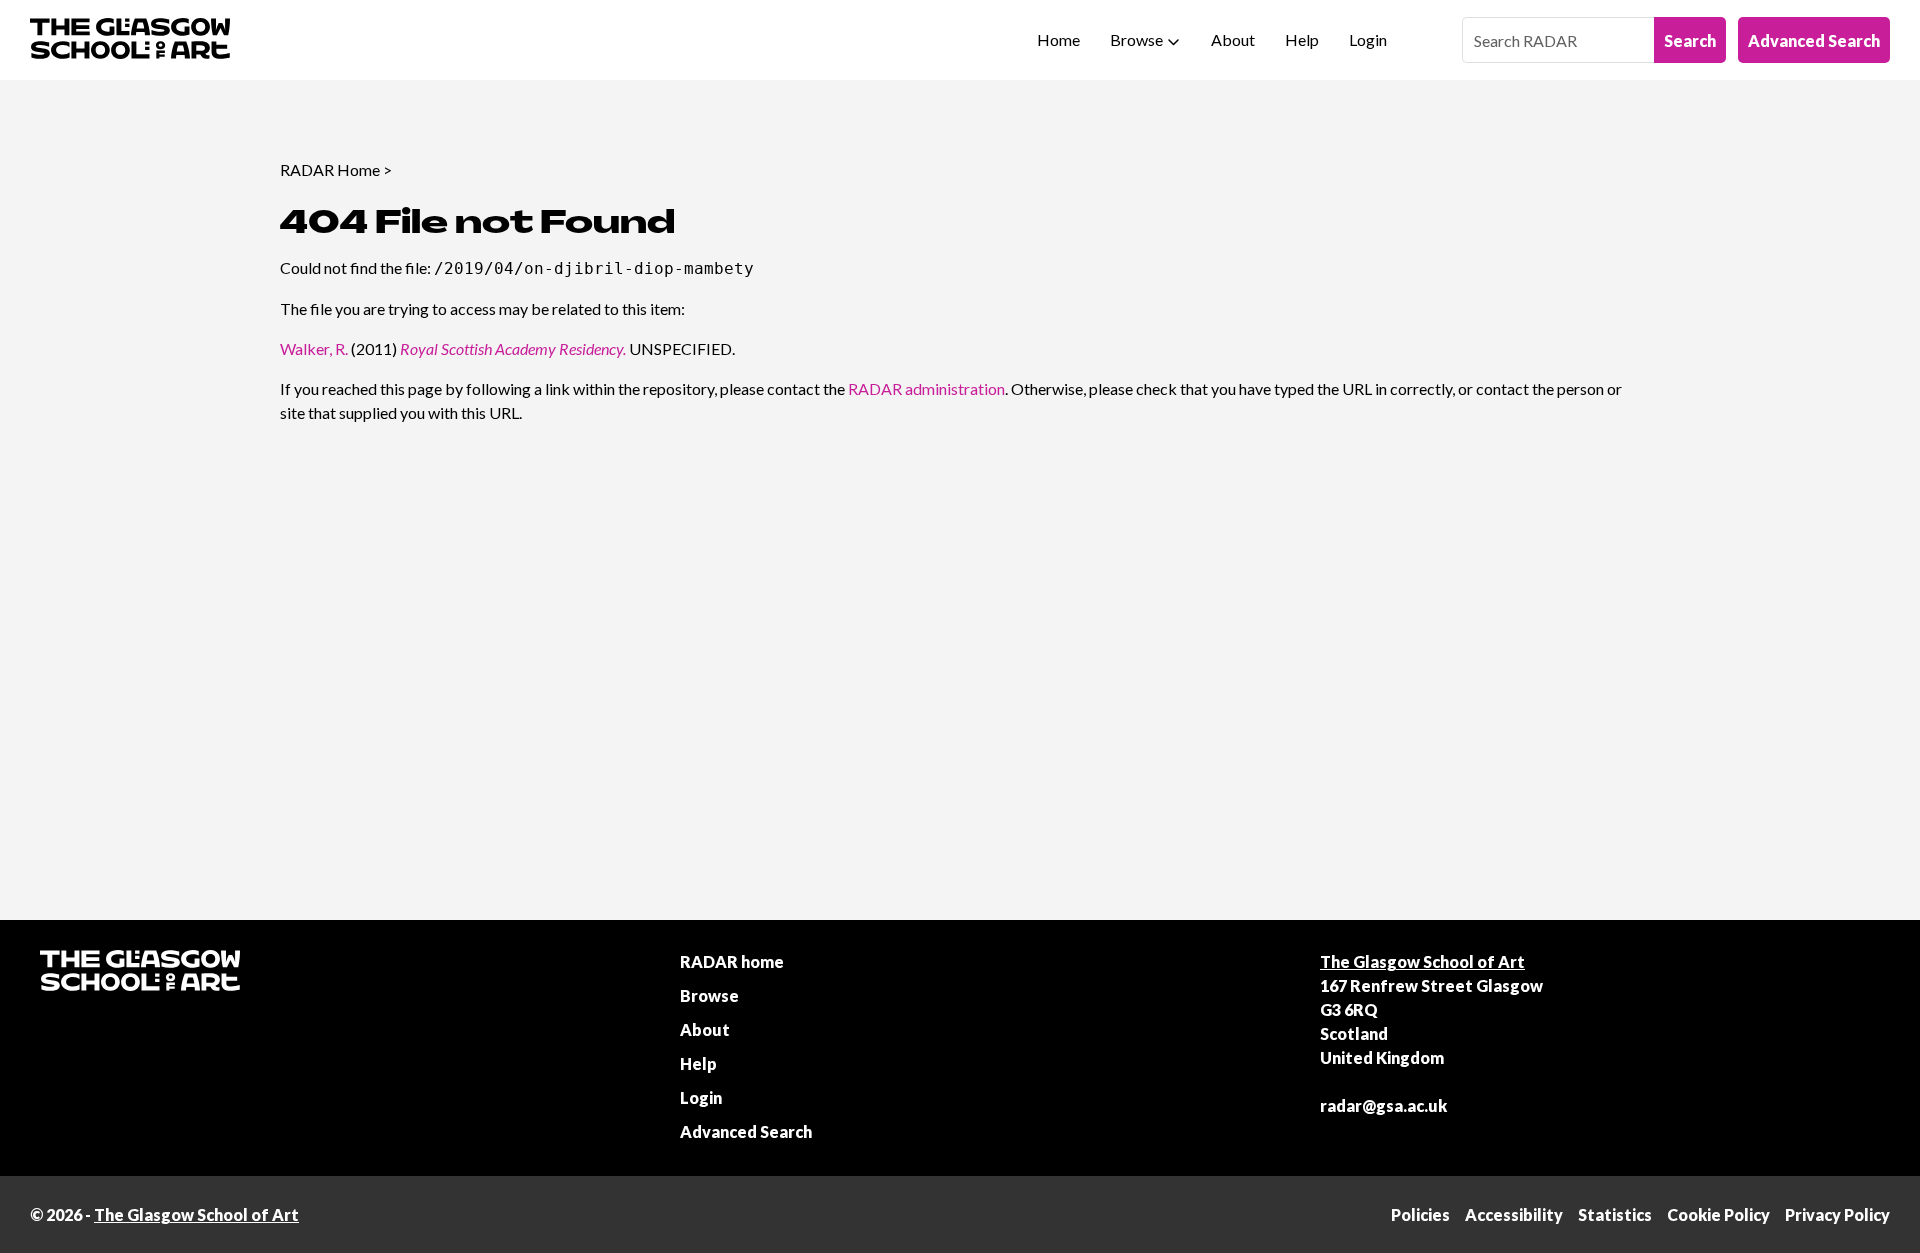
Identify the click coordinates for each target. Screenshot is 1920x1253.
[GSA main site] (130, 40)
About (1233, 39)
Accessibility (1514, 1214)
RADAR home (732, 961)
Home (1058, 39)
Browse (1136, 39)
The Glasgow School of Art (1422, 961)
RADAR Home (330, 169)
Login (1368, 39)
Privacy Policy (1837, 1214)
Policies (1420, 1214)
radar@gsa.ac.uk (1383, 1105)
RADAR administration (926, 388)
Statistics (1615, 1214)
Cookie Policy (1718, 1214)
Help (1302, 39)
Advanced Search (1814, 40)
